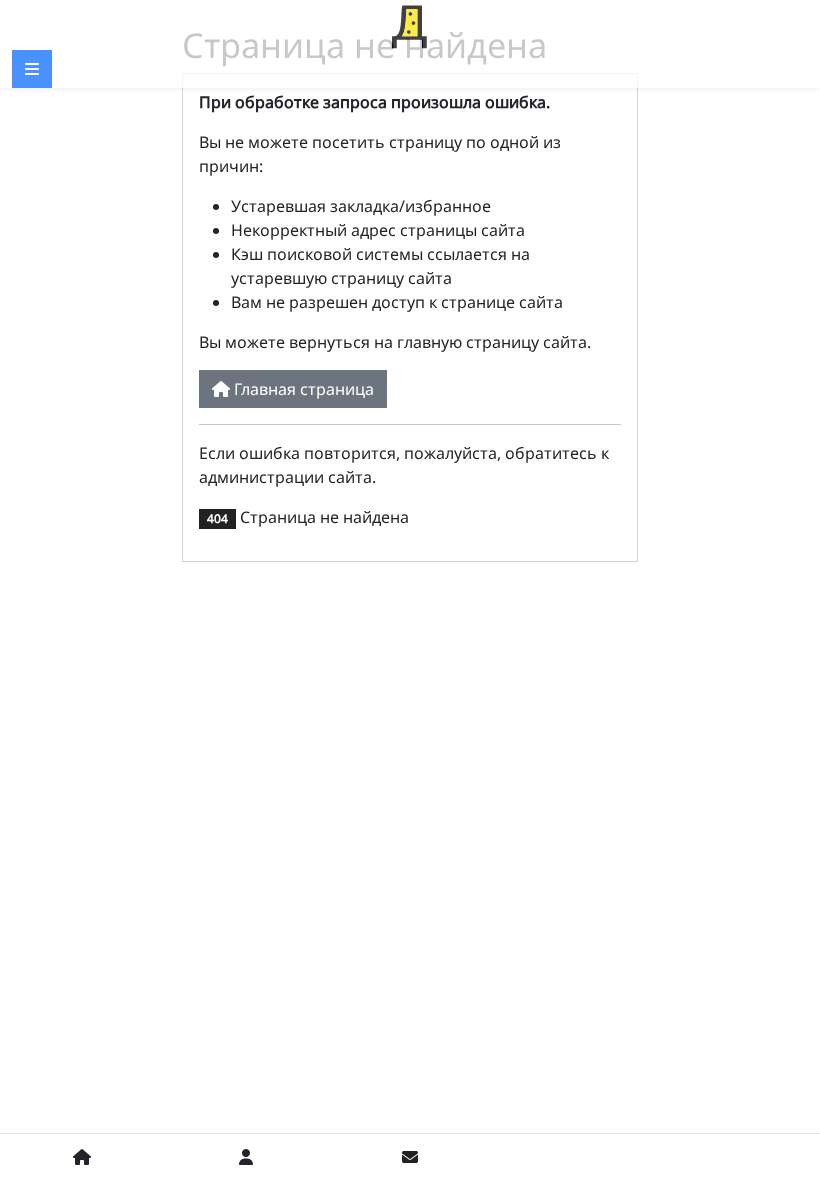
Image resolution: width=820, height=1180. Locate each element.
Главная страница (302, 389)
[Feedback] (410, 1157)
